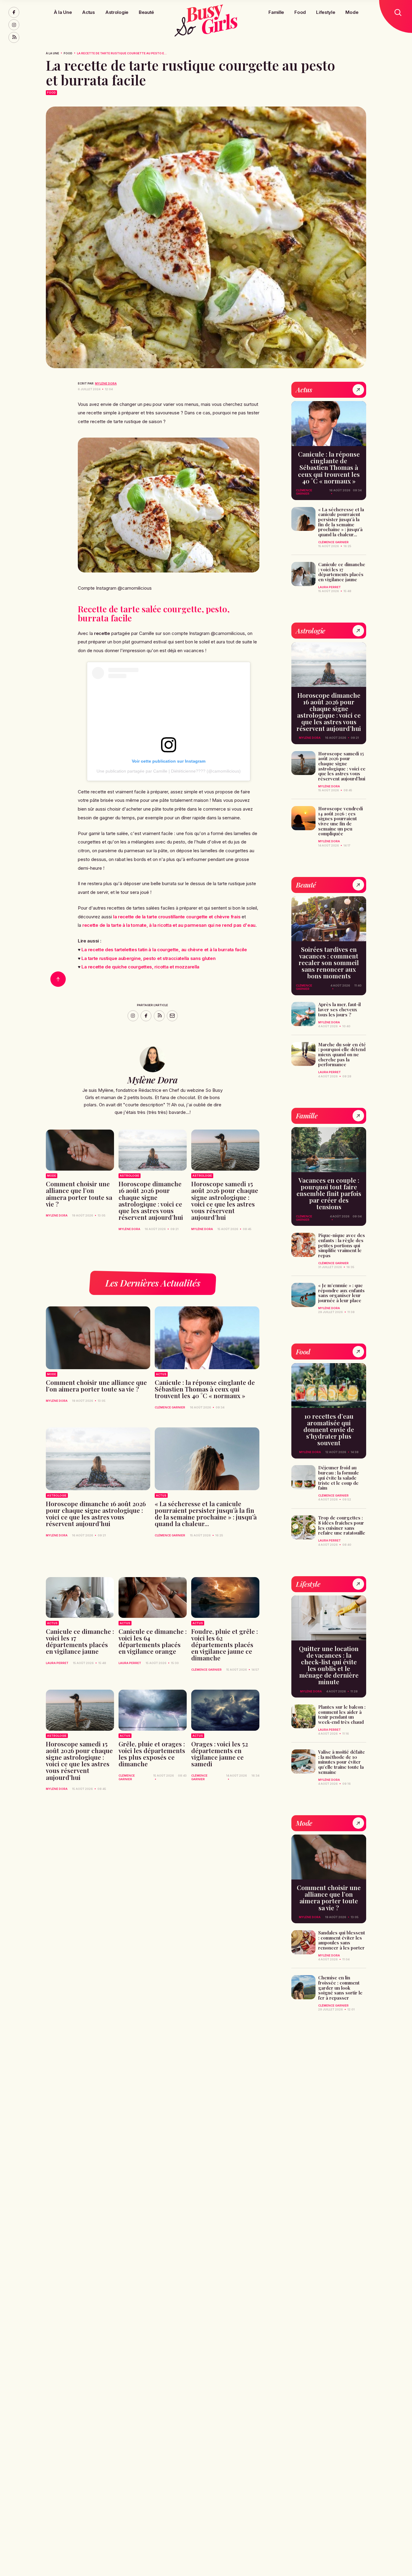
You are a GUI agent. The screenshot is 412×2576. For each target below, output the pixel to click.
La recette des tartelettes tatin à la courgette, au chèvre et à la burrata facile (164, 950)
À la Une (63, 12)
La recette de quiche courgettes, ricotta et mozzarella (140, 967)
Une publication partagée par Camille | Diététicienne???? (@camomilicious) (169, 771)
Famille (276, 12)
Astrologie (117, 12)
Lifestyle (326, 12)
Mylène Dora (106, 383)
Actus (88, 12)
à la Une (52, 53)
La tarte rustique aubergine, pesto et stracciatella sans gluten (148, 958)
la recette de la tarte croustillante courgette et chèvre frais (177, 917)
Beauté (146, 12)
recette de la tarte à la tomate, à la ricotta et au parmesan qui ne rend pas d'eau (169, 925)
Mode (352, 12)
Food (300, 12)
